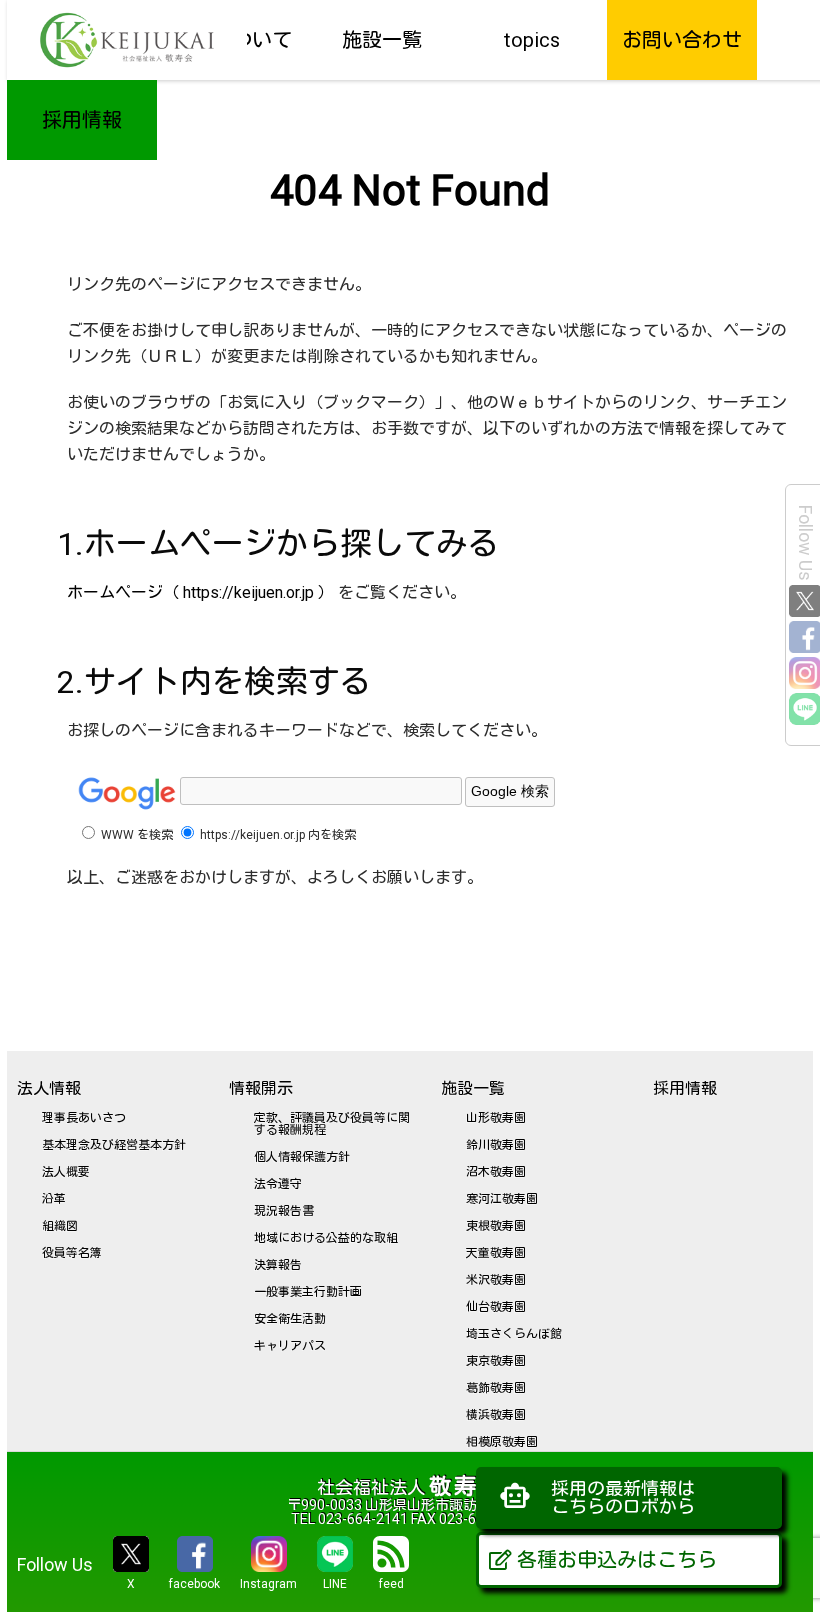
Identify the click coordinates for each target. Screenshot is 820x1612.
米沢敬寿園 (496, 1280)
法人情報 (49, 1088)
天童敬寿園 (496, 1253)
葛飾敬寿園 (496, 1388)
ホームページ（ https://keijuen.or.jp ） (200, 592)
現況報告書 (284, 1211)
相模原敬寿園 (502, 1442)
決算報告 (278, 1265)
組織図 (60, 1226)
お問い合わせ (682, 40)
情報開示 (261, 1088)
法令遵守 (278, 1184)
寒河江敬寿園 (502, 1199)
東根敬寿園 (496, 1226)
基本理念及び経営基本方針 (114, 1145)
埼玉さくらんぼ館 (514, 1334)
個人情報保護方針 (302, 1157)
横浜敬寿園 (496, 1415)
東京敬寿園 (496, 1361)
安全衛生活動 (290, 1319)
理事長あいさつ (84, 1118)
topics (532, 40)
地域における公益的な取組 (326, 1238)
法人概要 (66, 1172)
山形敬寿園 (496, 1118)
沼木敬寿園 (496, 1172)
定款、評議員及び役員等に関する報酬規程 (332, 1124)
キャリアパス (290, 1346)
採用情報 (82, 120)
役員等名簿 (72, 1253)
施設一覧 (382, 40)
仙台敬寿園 (496, 1307)
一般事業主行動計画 (308, 1292)
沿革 (54, 1199)
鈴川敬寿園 (496, 1145)
